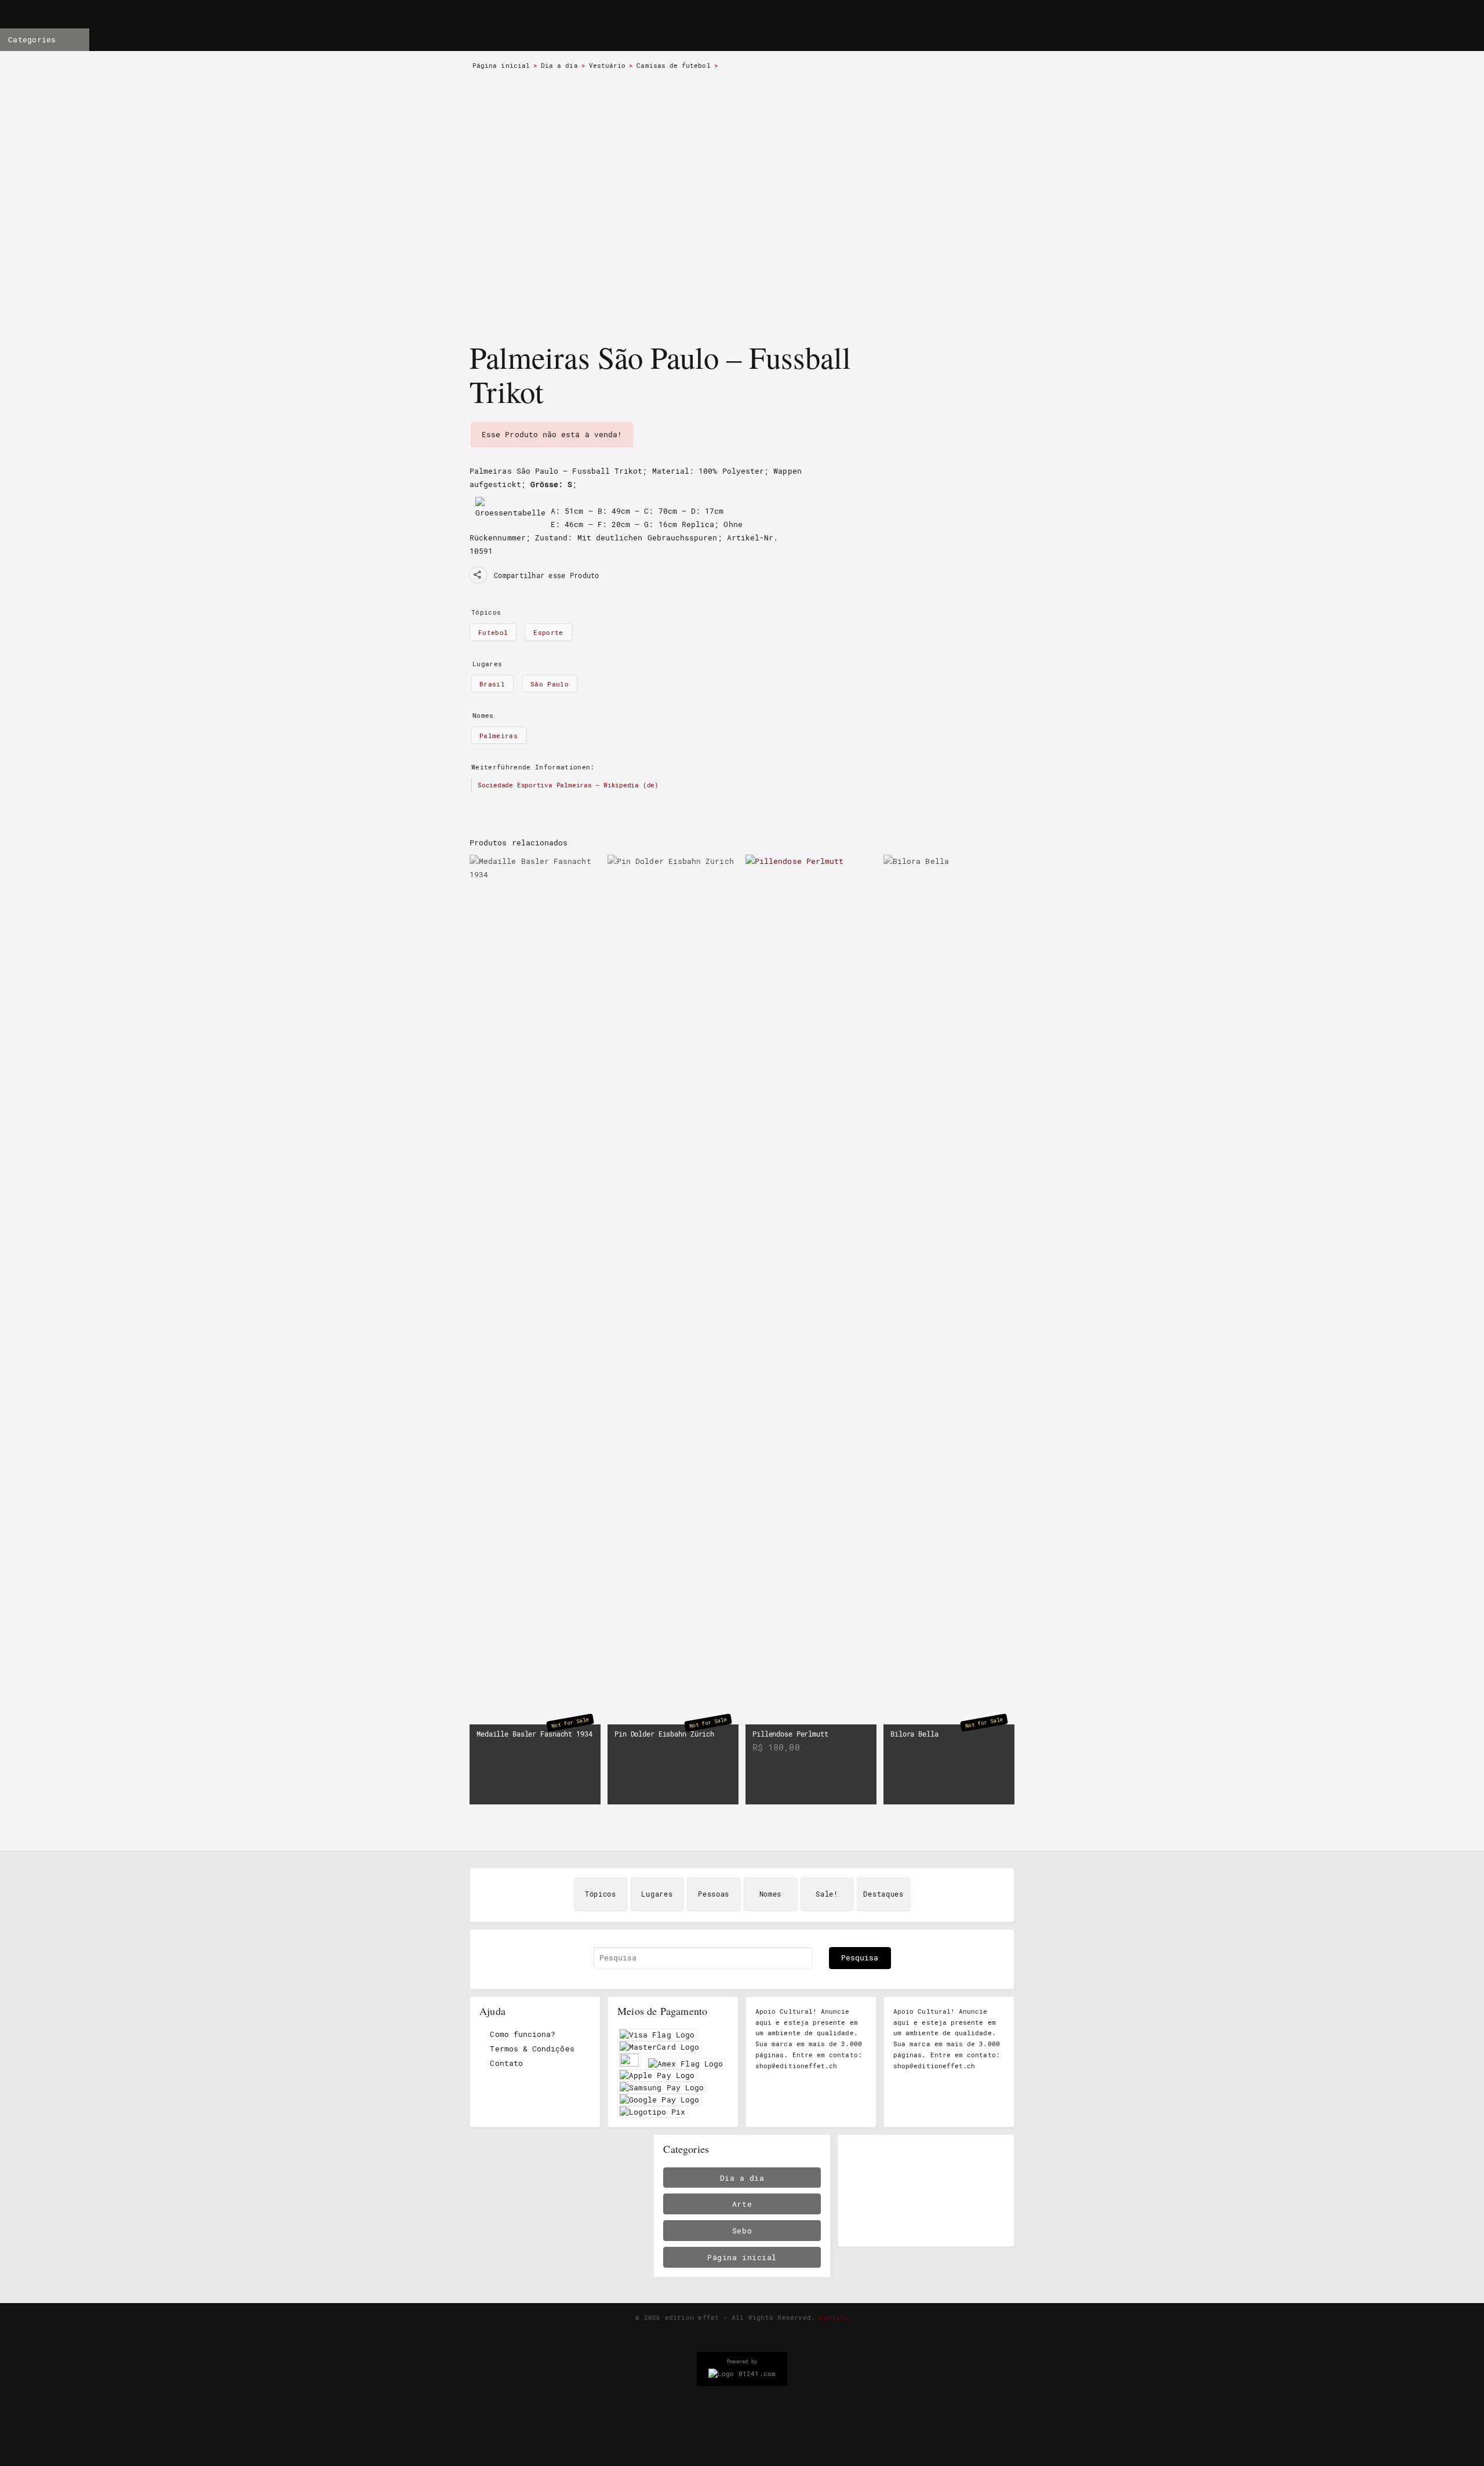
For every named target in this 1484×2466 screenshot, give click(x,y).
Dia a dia (559, 66)
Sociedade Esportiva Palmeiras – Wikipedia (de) (568, 785)
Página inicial (501, 66)
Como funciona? (523, 2034)
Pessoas (714, 1894)
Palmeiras (499, 736)
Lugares (657, 1894)
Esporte (548, 632)
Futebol (493, 632)
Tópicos (601, 1894)
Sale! (827, 1894)
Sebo (742, 2231)
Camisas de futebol (673, 66)
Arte (742, 2204)
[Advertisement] (926, 2191)
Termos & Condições (532, 2049)
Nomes (771, 1894)
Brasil (492, 684)
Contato (506, 2063)
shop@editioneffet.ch (796, 2066)
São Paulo (550, 684)
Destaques (883, 1894)
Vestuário (608, 66)
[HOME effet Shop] (668, 27)
